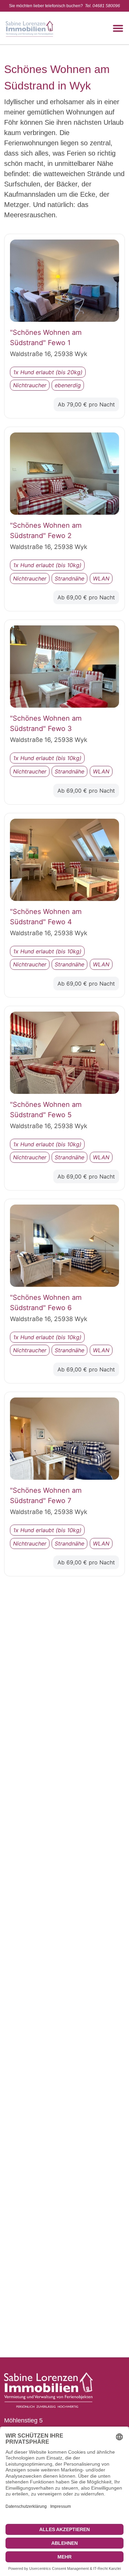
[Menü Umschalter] (118, 28)
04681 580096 (106, 6)
